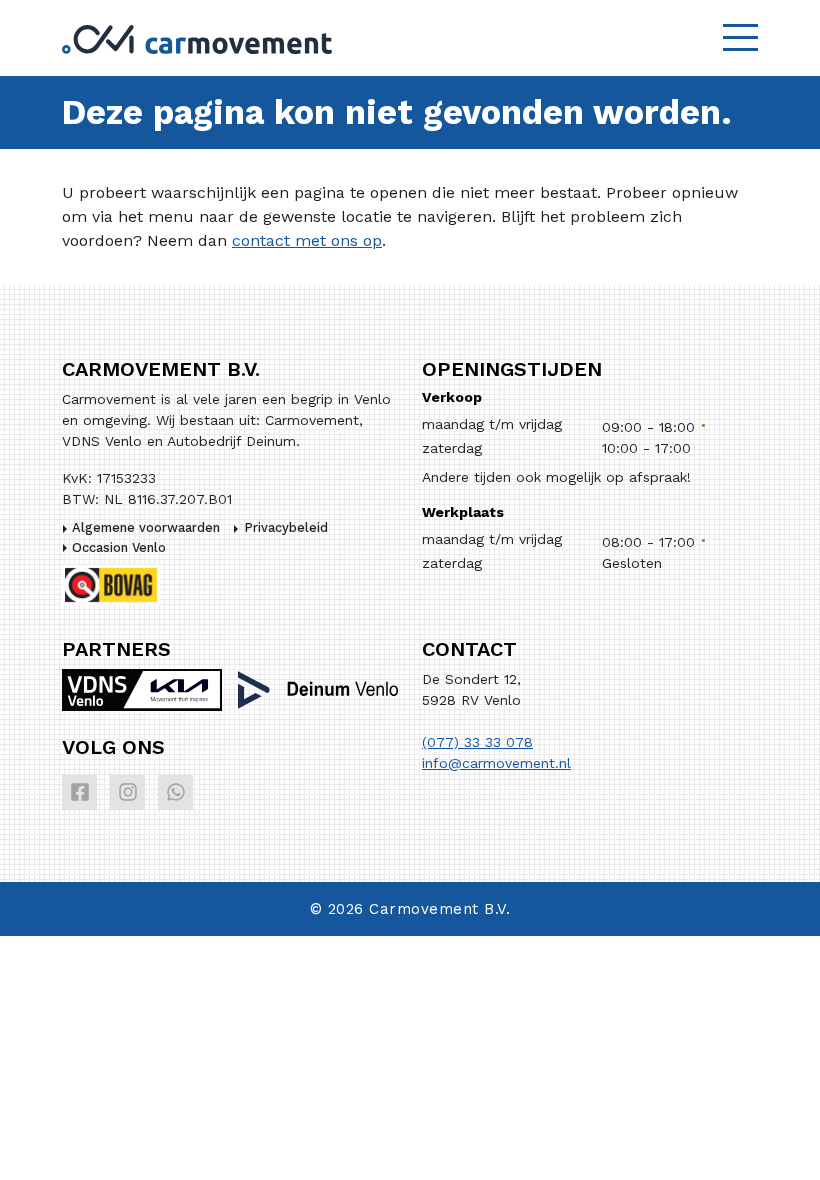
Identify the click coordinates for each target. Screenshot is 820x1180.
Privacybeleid (286, 527)
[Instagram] (127, 792)
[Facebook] (79, 792)
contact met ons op (307, 240)
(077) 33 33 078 (477, 742)
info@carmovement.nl (496, 763)
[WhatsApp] (175, 792)
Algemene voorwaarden (146, 527)
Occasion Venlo (119, 547)
